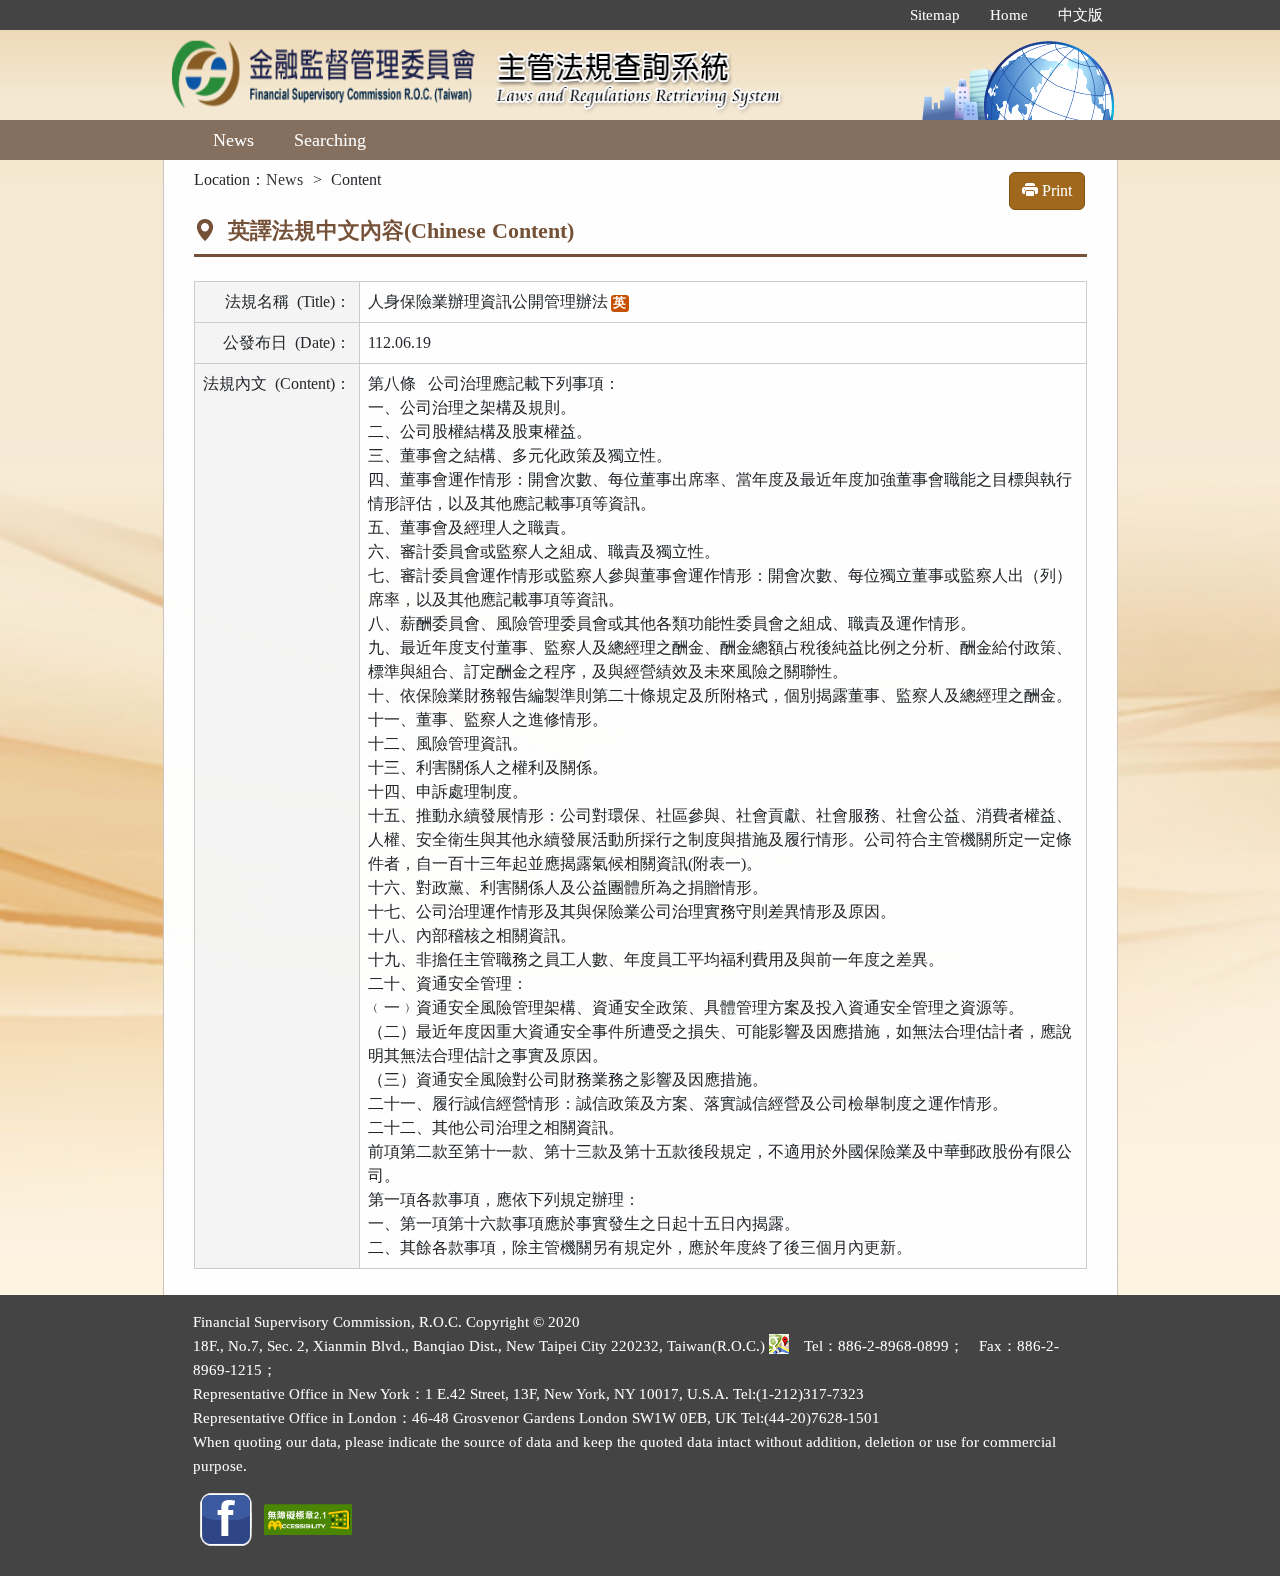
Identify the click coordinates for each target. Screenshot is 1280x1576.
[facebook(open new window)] (226, 1518)
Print (1055, 190)
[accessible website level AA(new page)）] (308, 1518)
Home (1009, 15)
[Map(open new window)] (779, 1346)
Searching (330, 140)
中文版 (1080, 15)
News (233, 140)
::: (874, 15)
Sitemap (935, 15)
